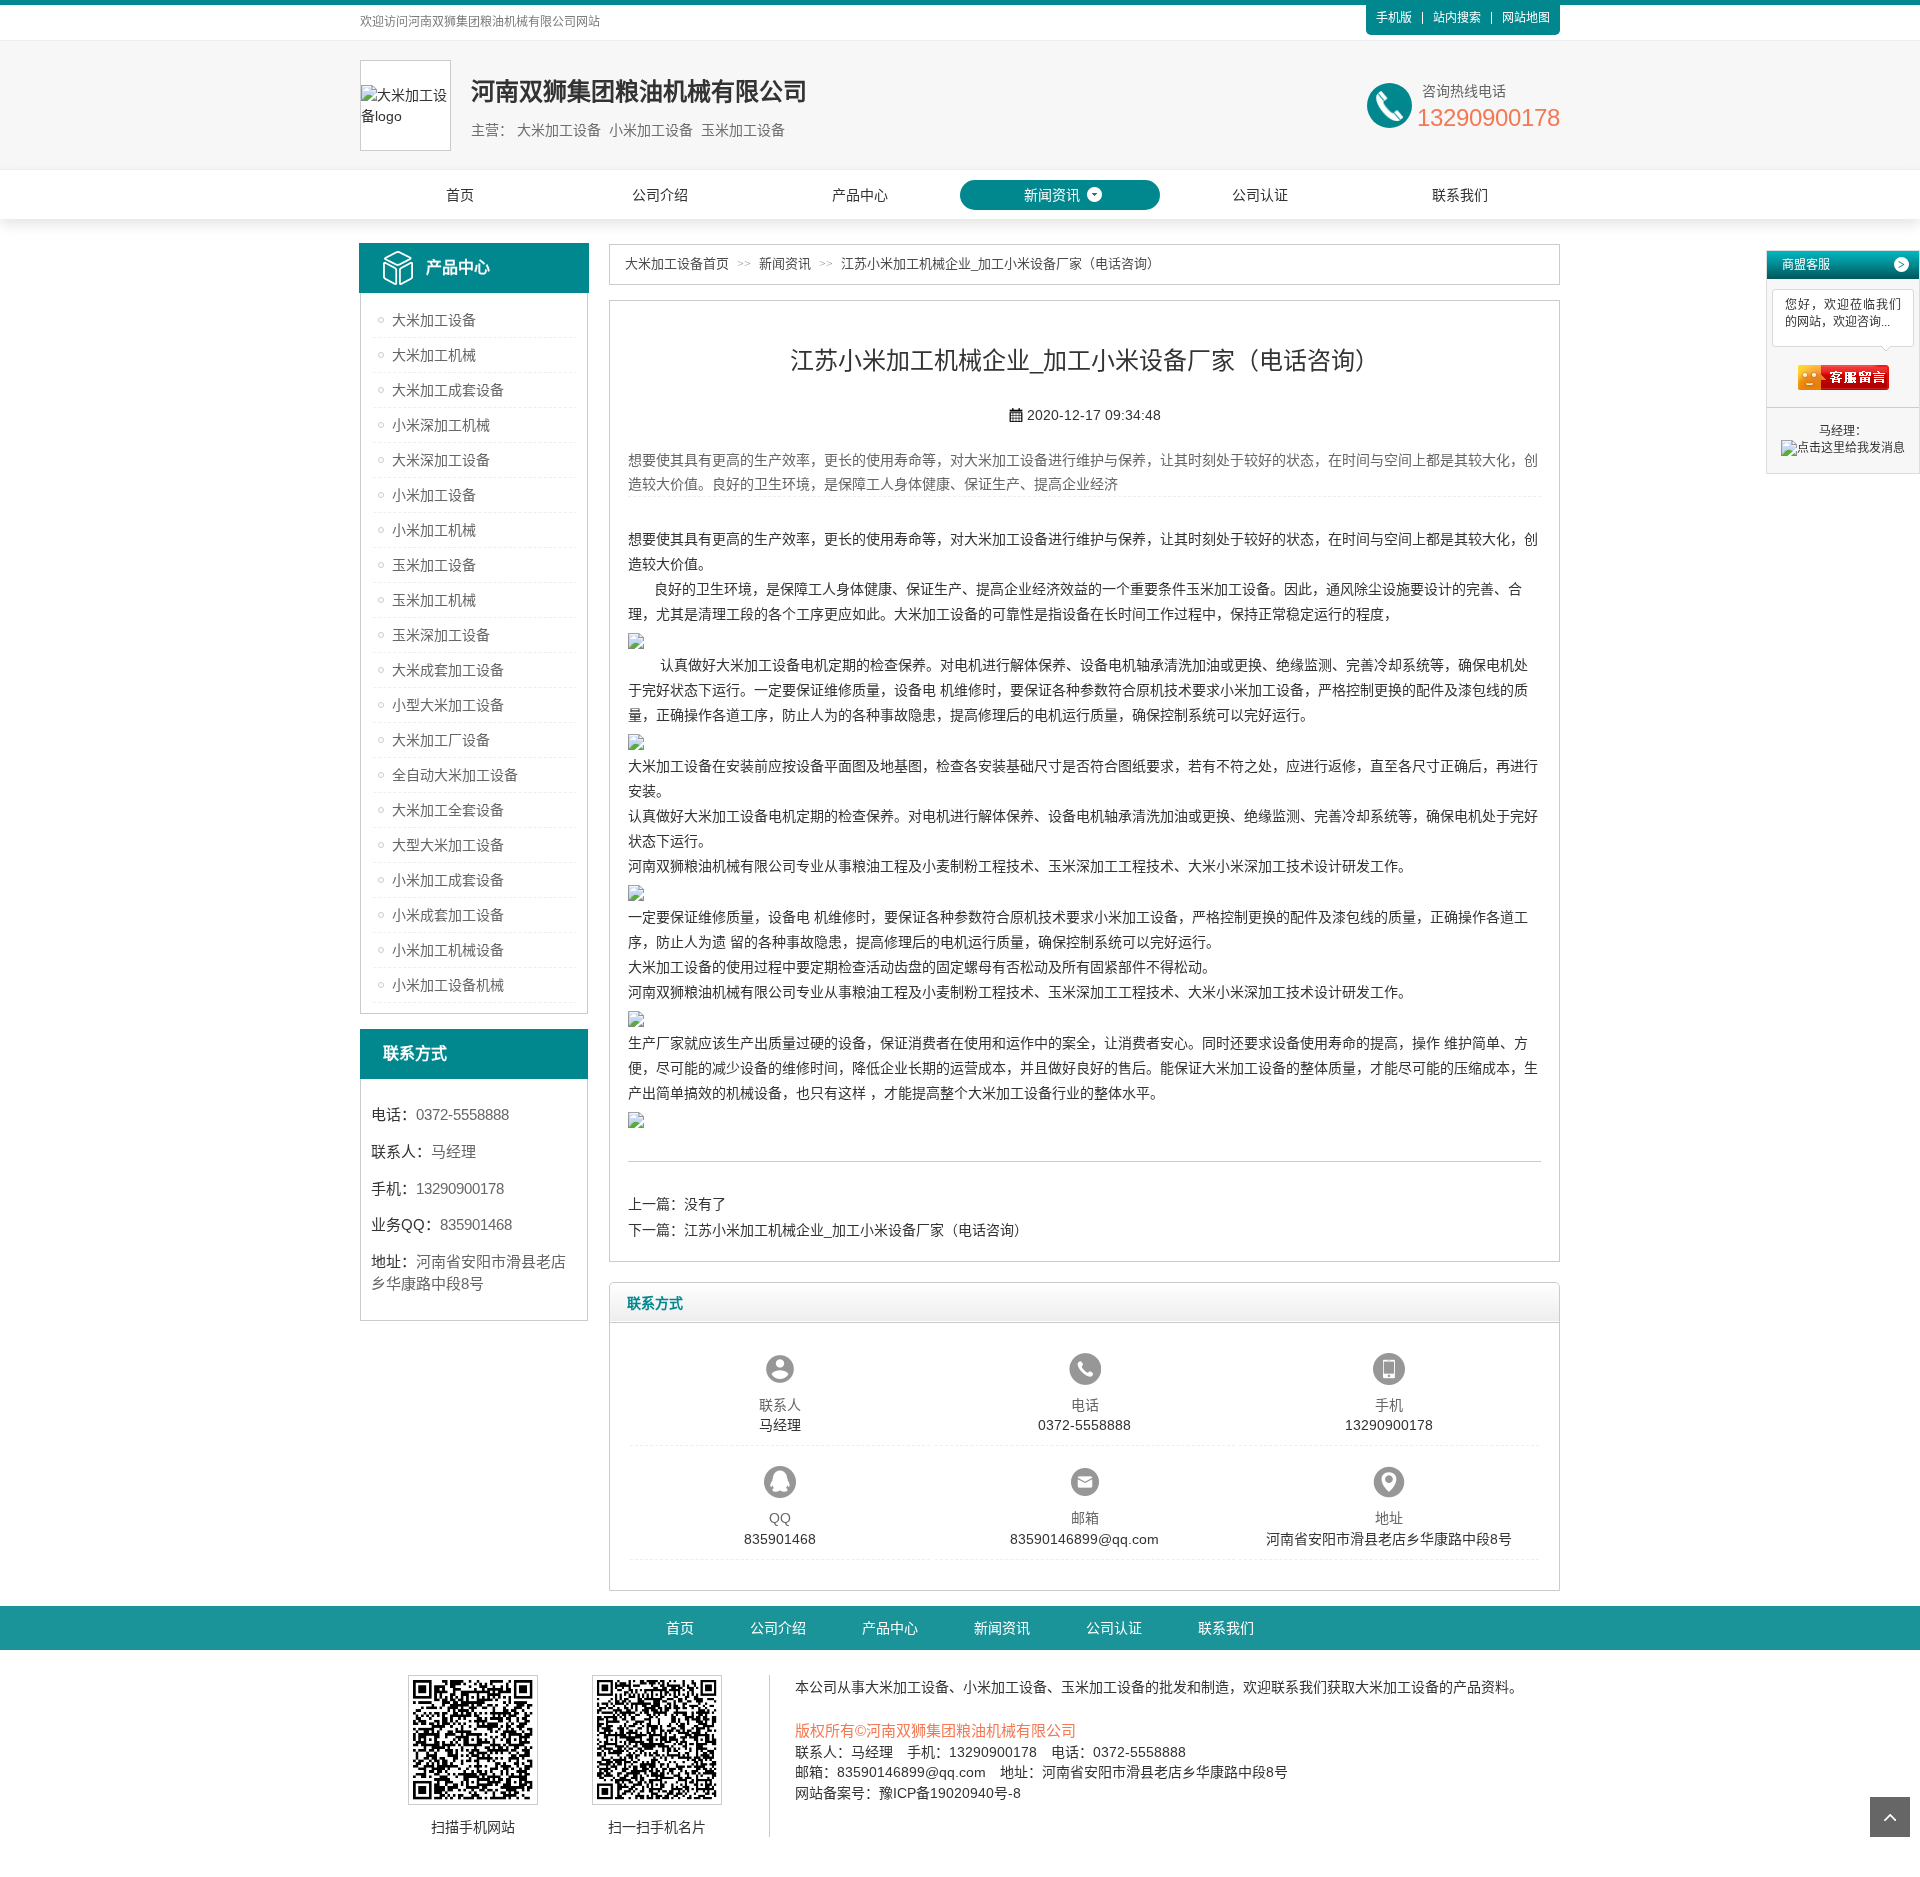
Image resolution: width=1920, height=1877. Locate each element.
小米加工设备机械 (448, 985)
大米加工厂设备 (441, 740)
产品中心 (860, 195)
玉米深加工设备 (441, 635)
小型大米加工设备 (448, 705)
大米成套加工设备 (448, 670)
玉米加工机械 (434, 600)
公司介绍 (660, 195)
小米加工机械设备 (448, 950)
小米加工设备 (434, 495)
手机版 (1394, 18)
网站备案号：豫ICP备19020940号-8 (908, 1793)
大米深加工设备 (441, 460)
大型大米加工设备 (448, 845)
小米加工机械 (434, 530)
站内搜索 (1457, 18)
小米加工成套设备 (448, 880)
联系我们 (1460, 195)
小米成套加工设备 (448, 915)
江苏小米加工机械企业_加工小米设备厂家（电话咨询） (1000, 263)
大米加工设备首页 (677, 263)
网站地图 (1526, 18)
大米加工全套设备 (448, 810)
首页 (460, 195)
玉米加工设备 (434, 565)
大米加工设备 (434, 320)
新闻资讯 (1052, 195)
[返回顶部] (1890, 1817)
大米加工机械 (434, 355)
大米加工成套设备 (448, 390)
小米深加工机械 (441, 425)
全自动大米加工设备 (455, 775)
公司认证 (1260, 195)
